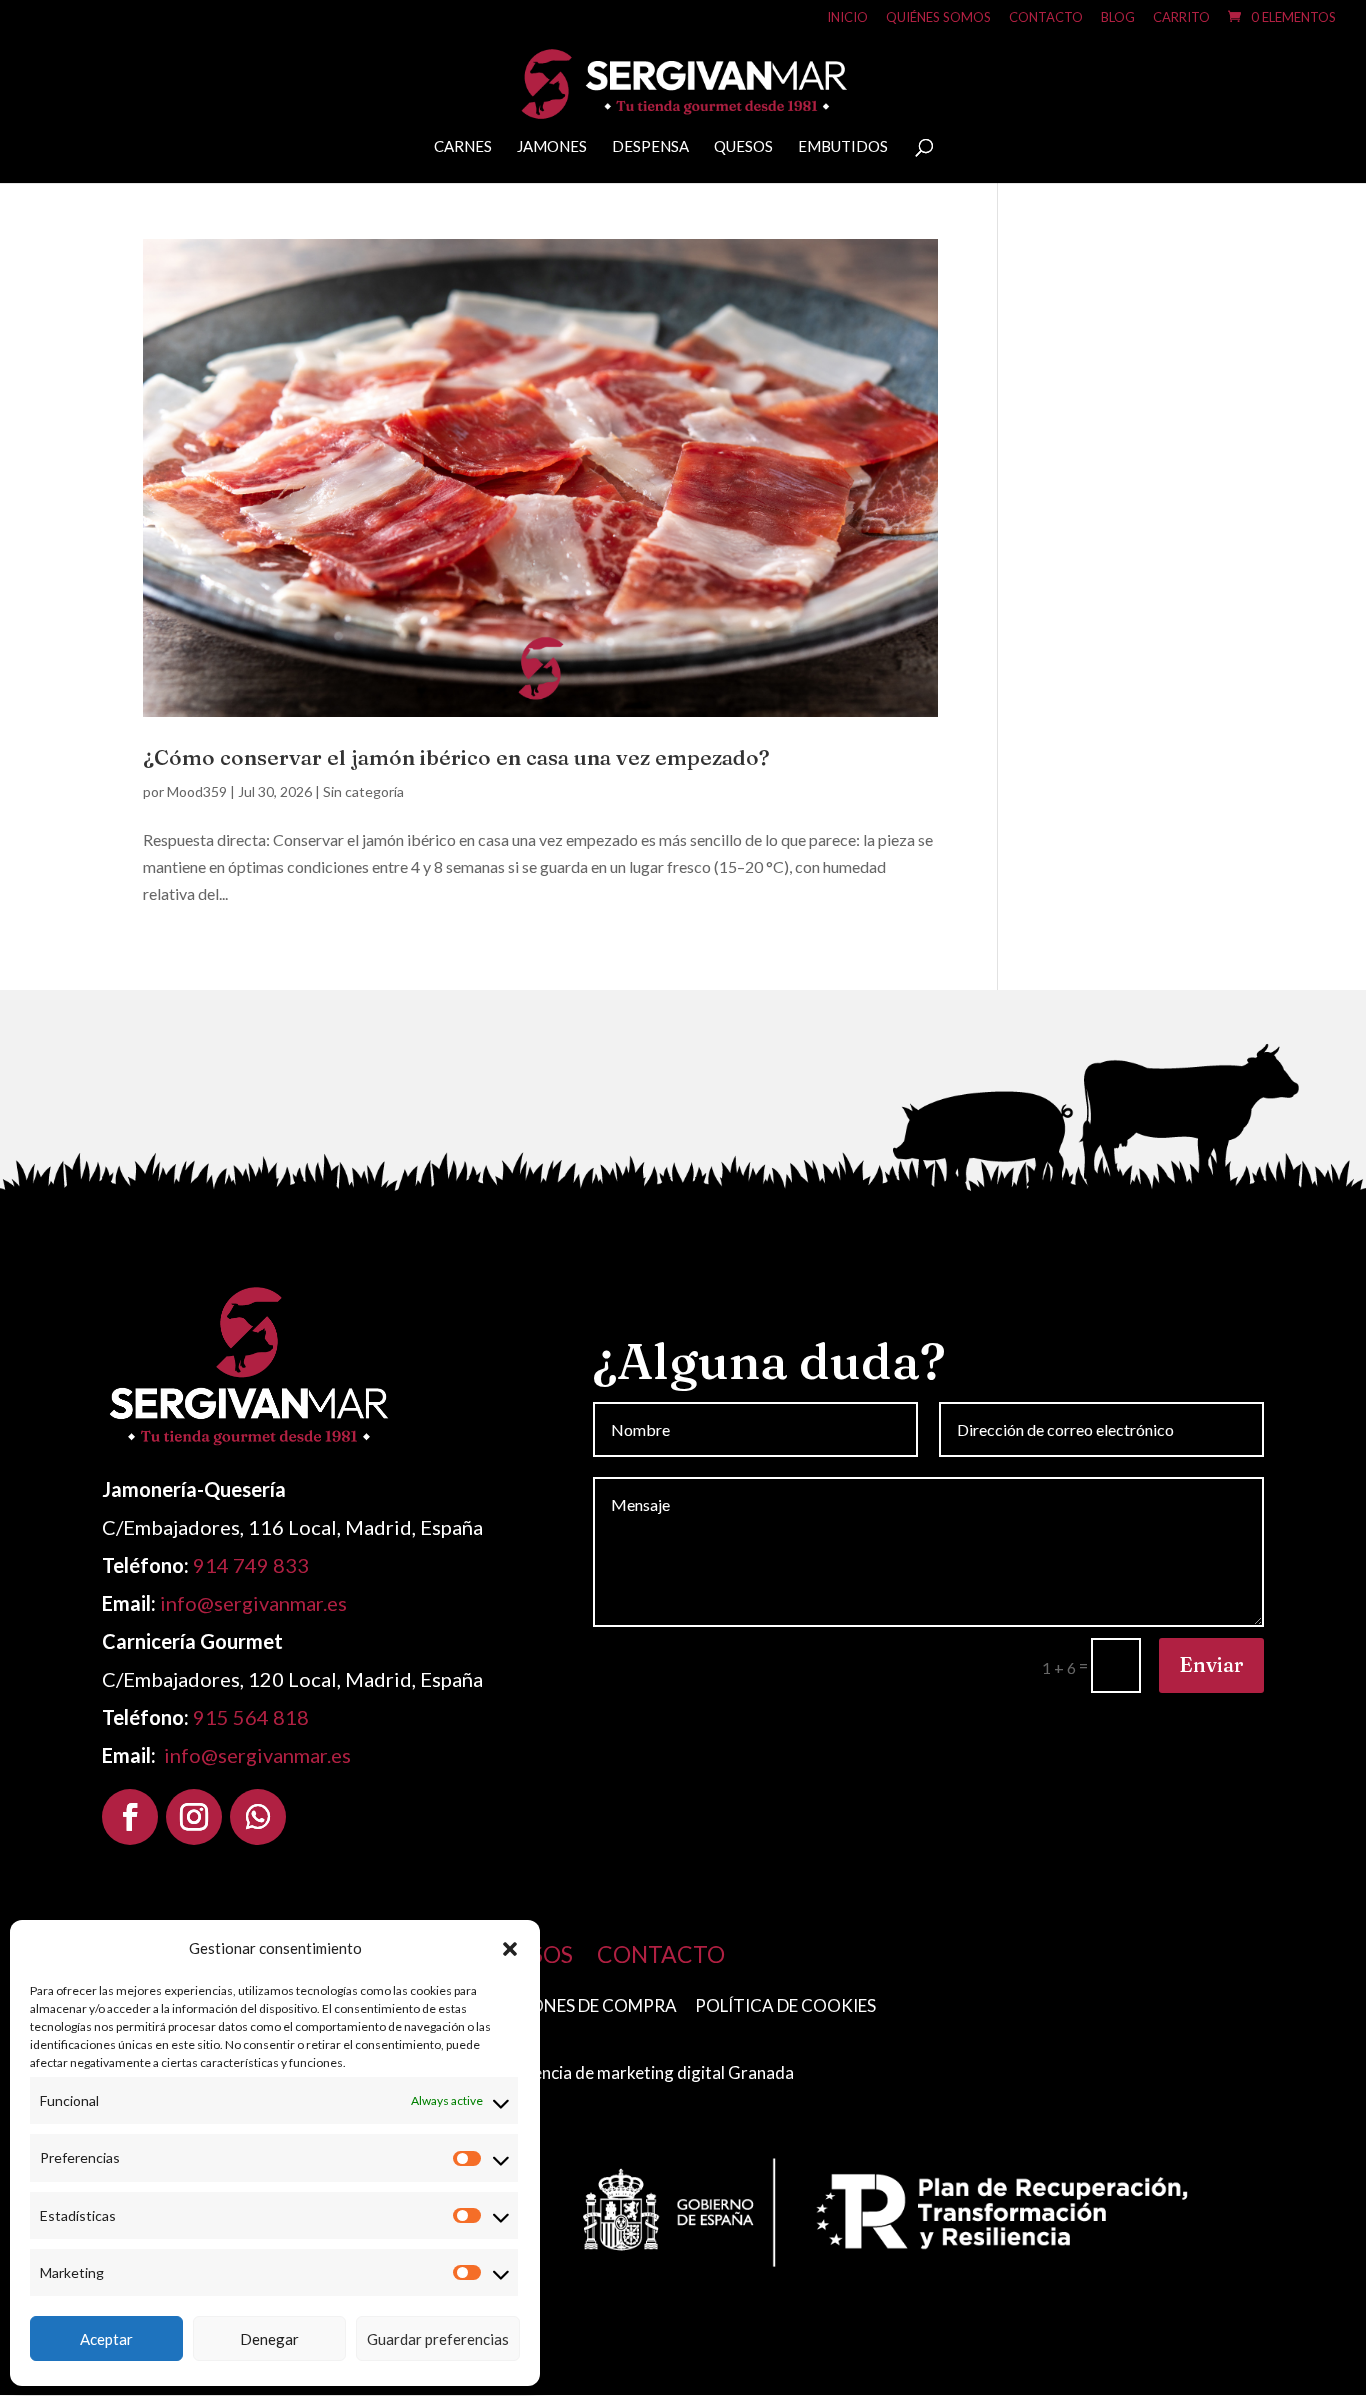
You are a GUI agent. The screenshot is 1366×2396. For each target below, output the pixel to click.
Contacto (1046, 18)
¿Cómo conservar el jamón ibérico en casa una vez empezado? (456, 757)
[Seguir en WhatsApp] (258, 1817)
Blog (1118, 18)
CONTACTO (661, 1954)
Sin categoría (363, 791)
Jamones (552, 147)
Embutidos (843, 147)
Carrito (1181, 18)
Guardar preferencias (438, 2339)
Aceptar (106, 2339)
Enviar (1211, 1664)
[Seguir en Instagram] (194, 1817)
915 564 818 (251, 1717)
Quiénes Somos (938, 18)
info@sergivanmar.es (253, 1603)
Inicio (847, 18)
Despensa (650, 147)
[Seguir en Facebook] (130, 1817)
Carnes (463, 147)
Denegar (269, 2339)
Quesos (743, 147)
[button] (510, 1949)
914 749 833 (251, 1565)
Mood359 (197, 791)
